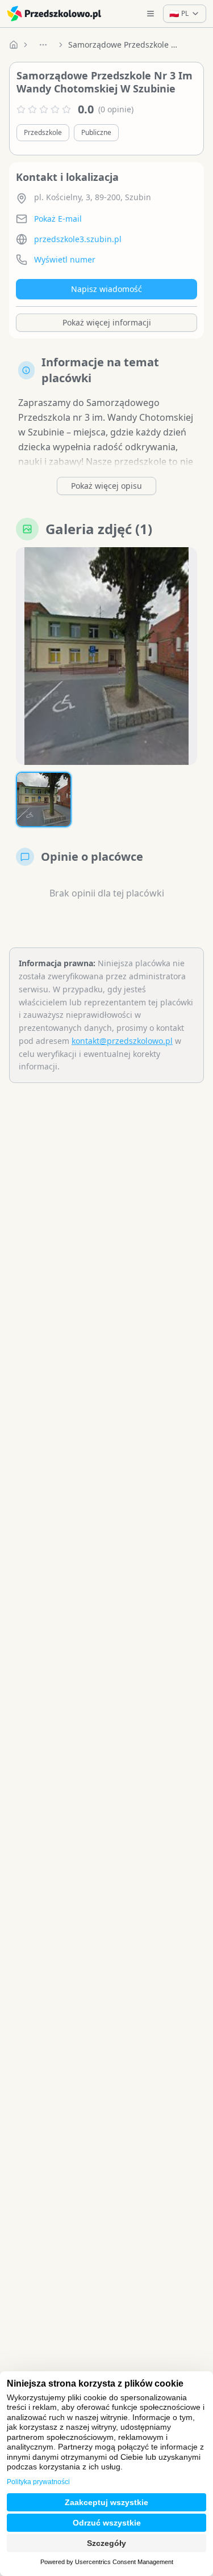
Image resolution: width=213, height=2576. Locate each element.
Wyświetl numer (65, 259)
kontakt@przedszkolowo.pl (122, 1041)
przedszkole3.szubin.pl (78, 239)
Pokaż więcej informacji (107, 322)
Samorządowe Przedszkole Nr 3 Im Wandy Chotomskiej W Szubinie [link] (125, 45)
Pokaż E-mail (58, 219)
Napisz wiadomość (106, 289)
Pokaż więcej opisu (106, 486)
